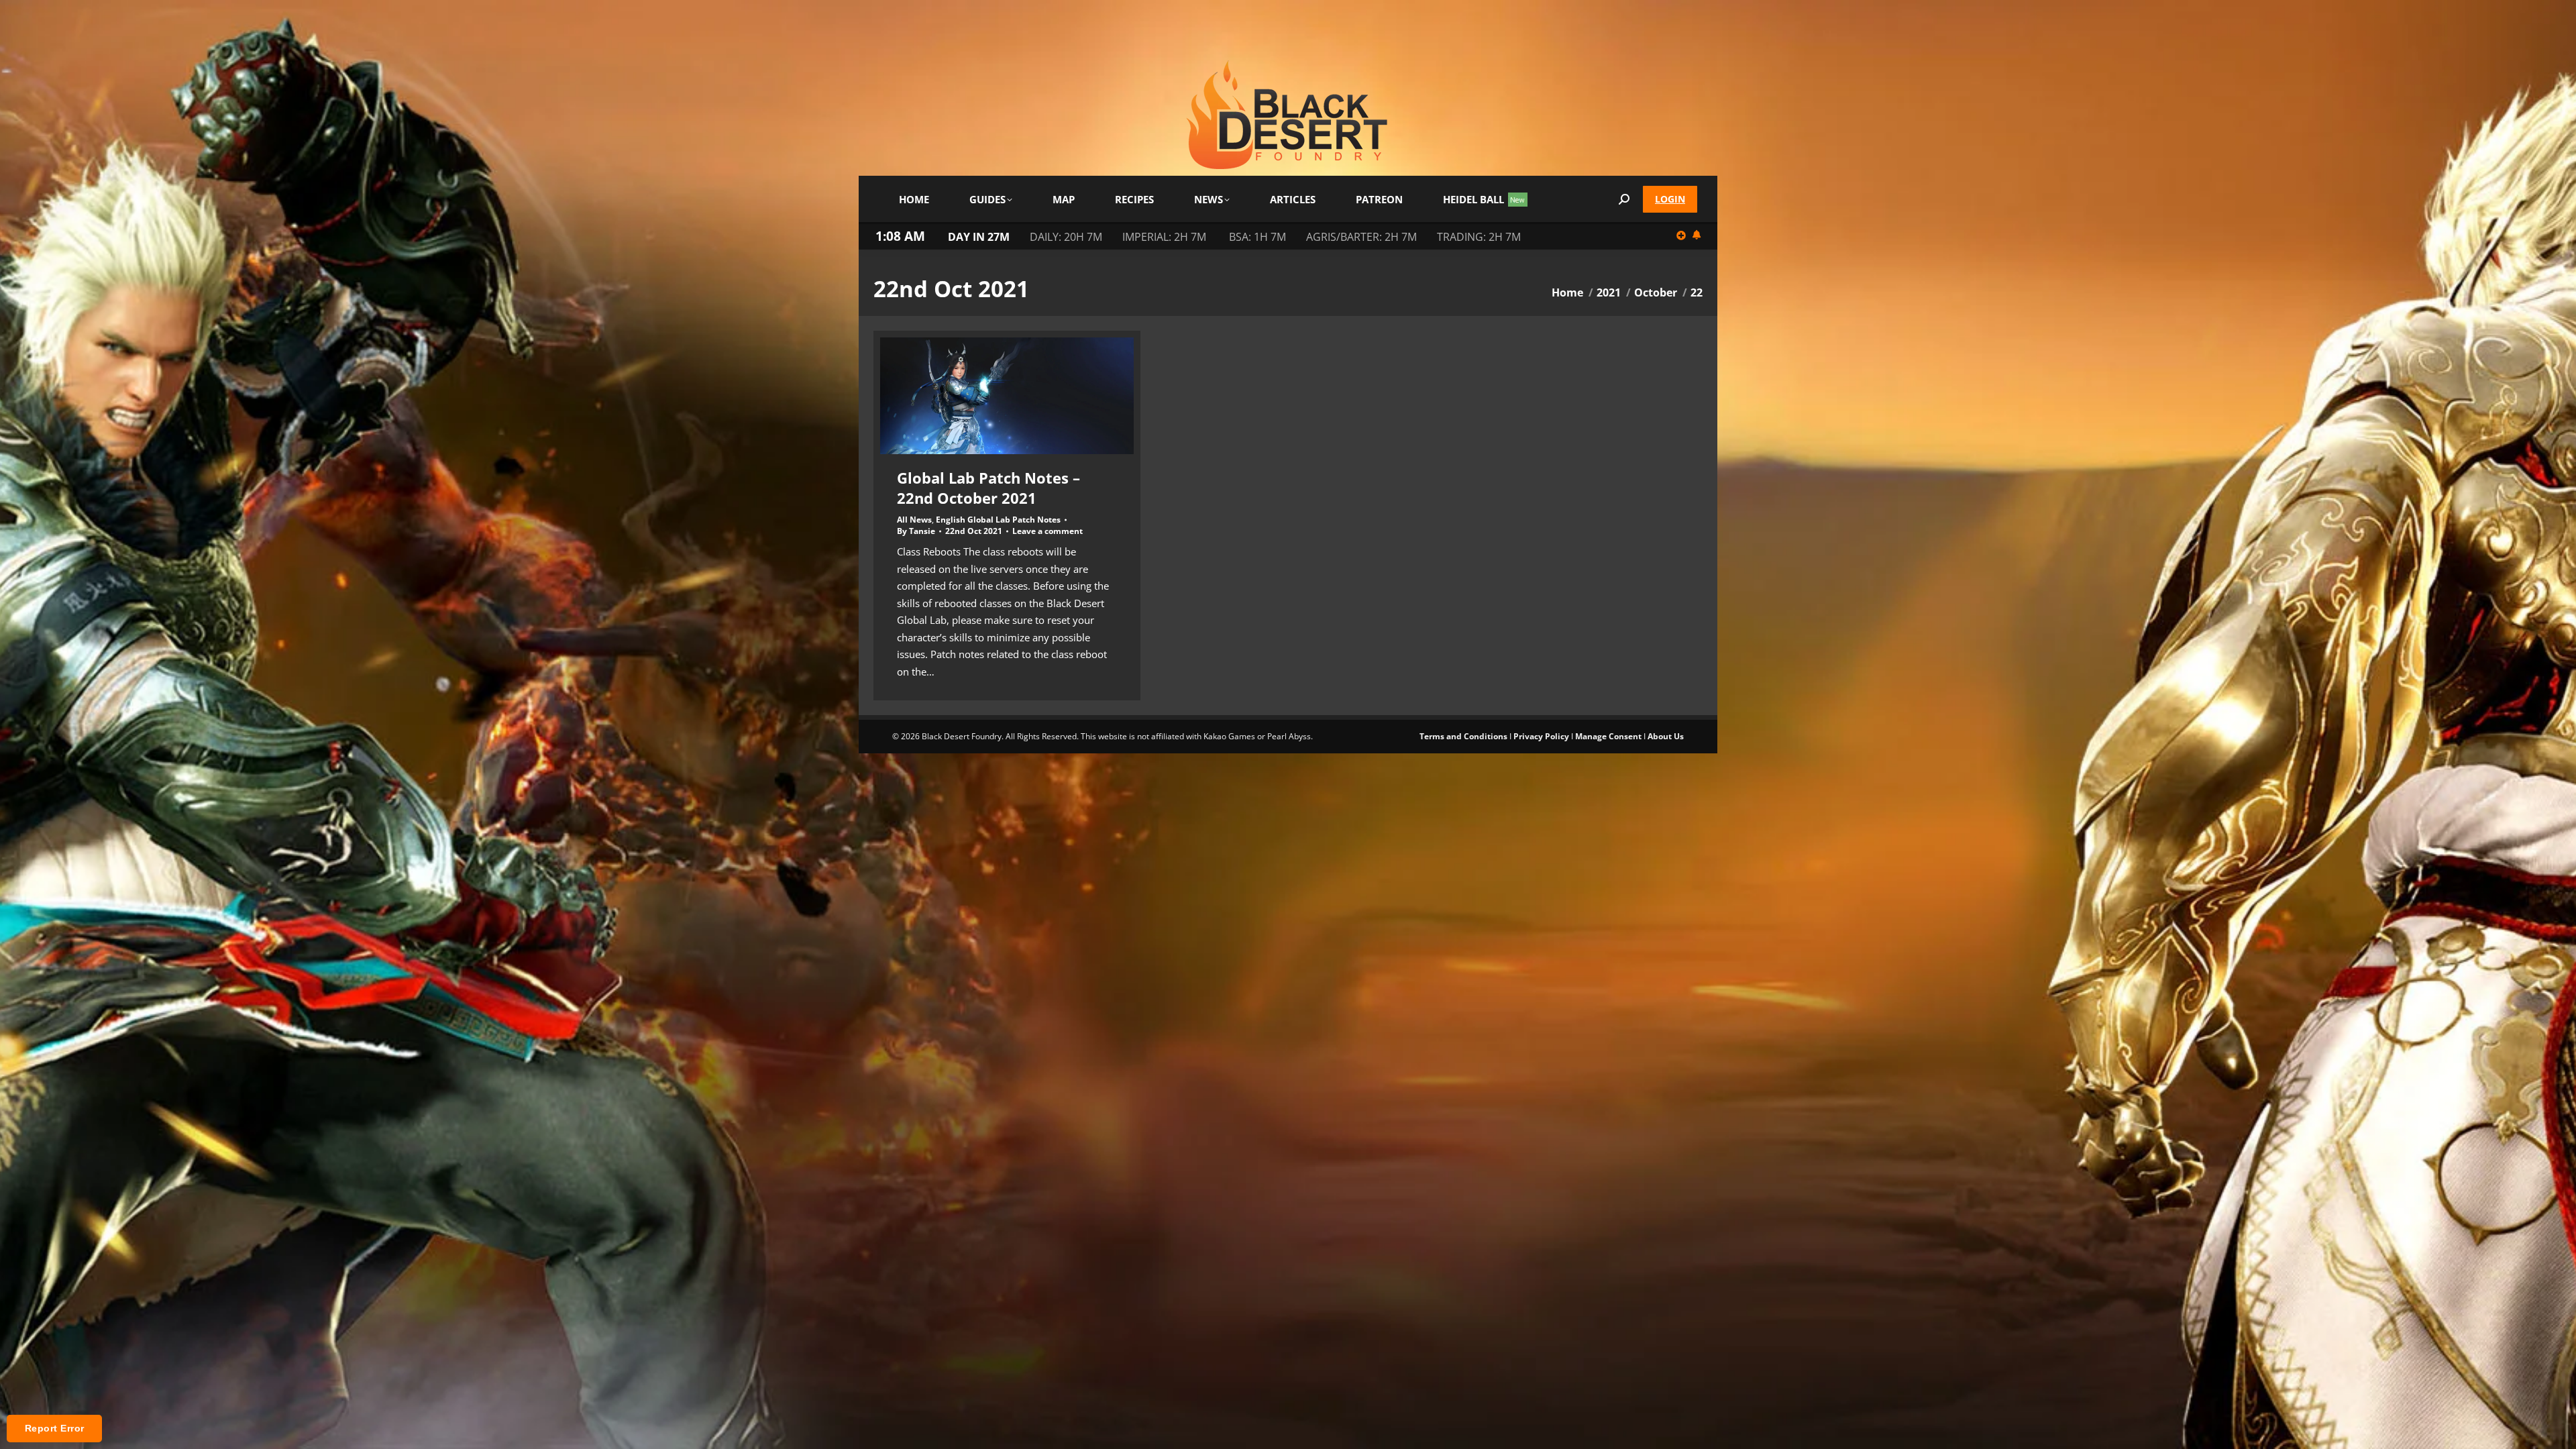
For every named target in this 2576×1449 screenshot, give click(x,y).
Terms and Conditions (1463, 736)
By (916, 531)
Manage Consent (1608, 736)
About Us (1666, 736)
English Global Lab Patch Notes (998, 520)
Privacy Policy (1541, 736)
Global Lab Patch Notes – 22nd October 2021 (988, 488)
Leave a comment (1048, 531)
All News (914, 520)
